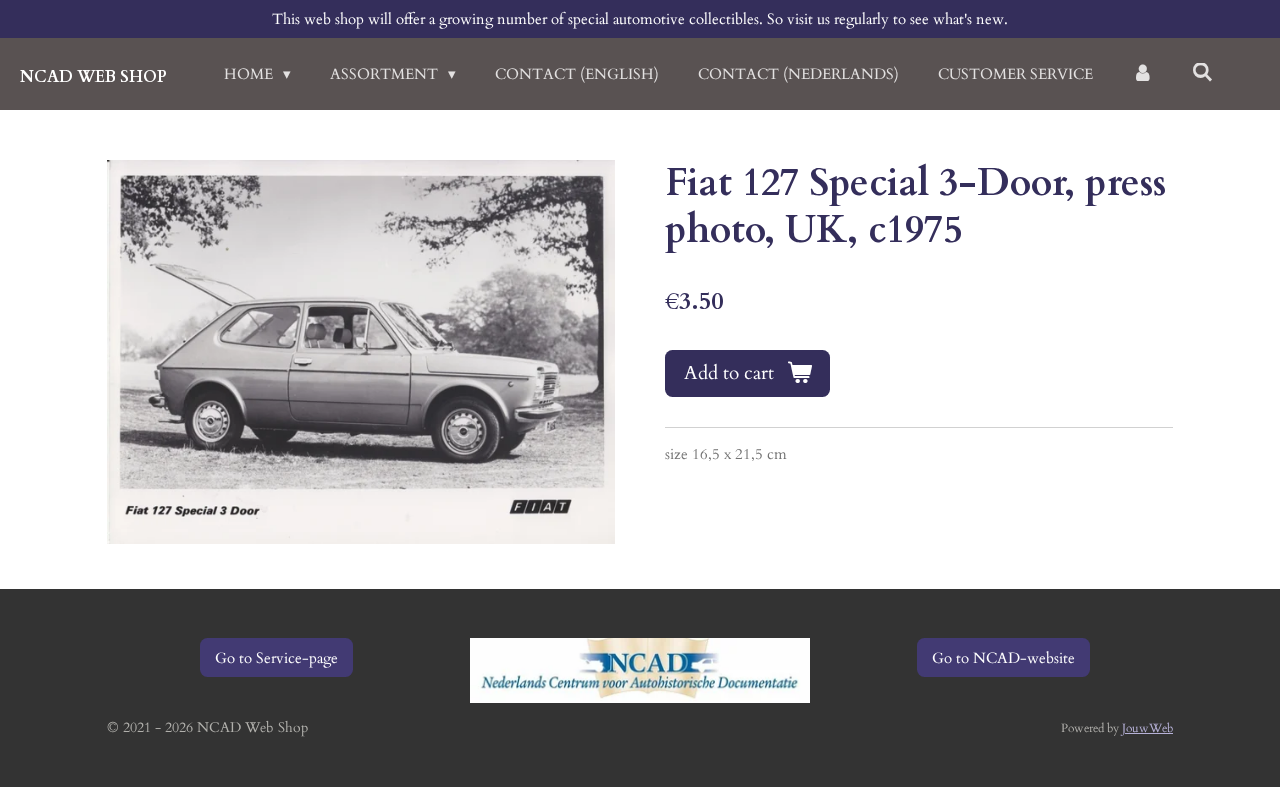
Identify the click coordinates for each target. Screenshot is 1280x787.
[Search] (1202, 73)
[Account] (1142, 74)
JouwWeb (1147, 728)
